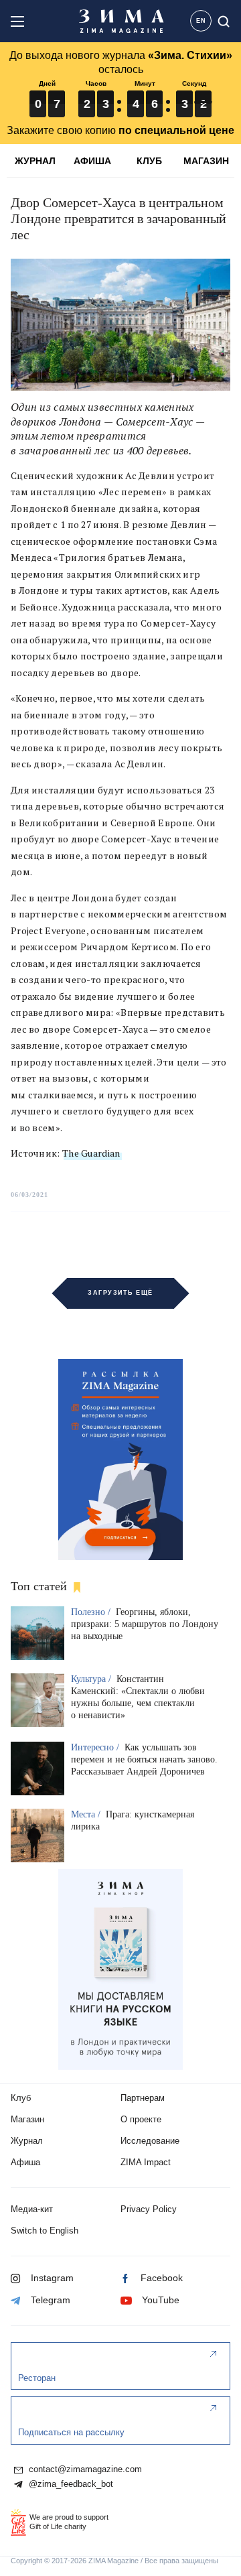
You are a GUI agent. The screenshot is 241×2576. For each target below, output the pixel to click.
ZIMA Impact (146, 2162)
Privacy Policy (149, 2209)
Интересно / (96, 1747)
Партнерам (143, 2098)
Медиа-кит (32, 2209)
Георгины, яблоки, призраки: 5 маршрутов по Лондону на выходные (145, 1624)
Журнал (27, 2141)
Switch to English (45, 2231)
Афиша (25, 2162)
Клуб (21, 2098)
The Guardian (91, 1153)
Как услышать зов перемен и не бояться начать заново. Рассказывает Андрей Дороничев (144, 1759)
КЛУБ (149, 161)
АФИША (92, 161)
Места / (87, 1814)
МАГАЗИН (206, 161)
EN (201, 21)
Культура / (92, 1679)
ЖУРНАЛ (35, 161)
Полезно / (92, 1612)
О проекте (141, 2119)
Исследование (150, 2141)
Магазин (27, 2119)
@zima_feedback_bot (70, 2484)
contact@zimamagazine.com (84, 2469)
